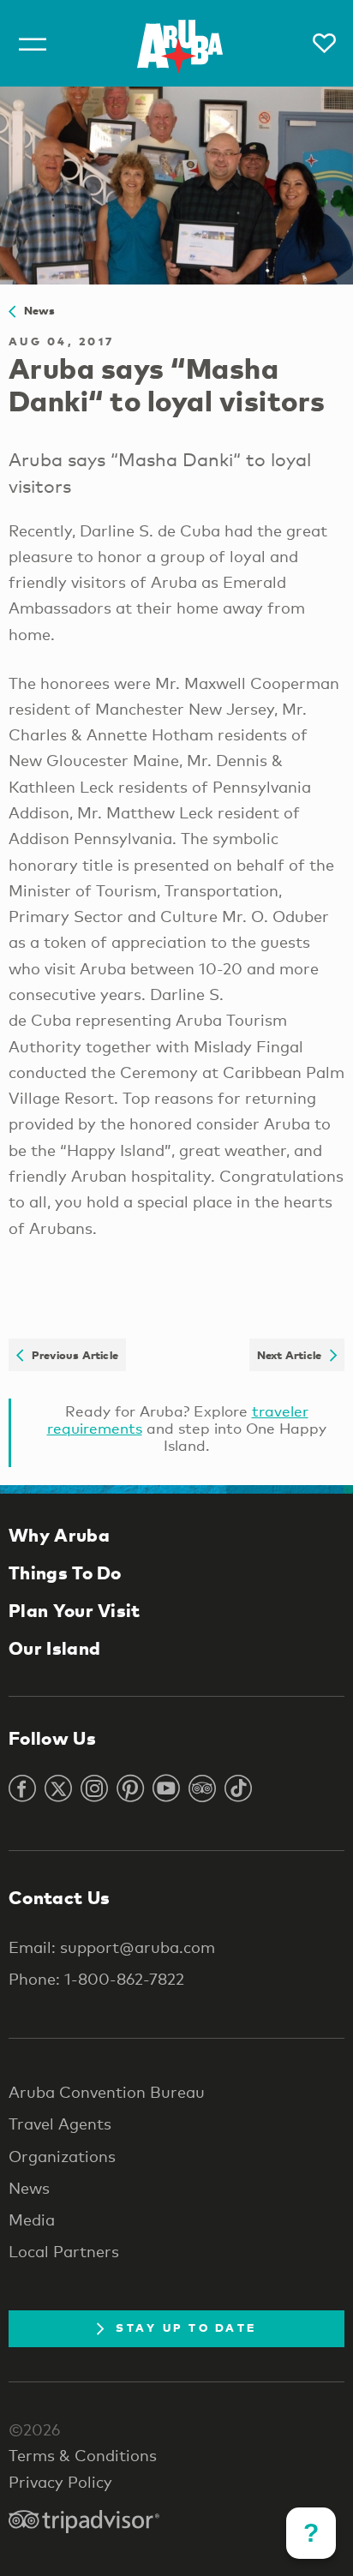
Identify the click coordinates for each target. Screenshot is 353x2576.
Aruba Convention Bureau (107, 2092)
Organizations (62, 2156)
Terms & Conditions (83, 2455)
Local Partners (64, 2251)
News (35, 310)
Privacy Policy (60, 2482)
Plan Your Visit (75, 1610)
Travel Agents (60, 2124)
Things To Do (65, 1573)
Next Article (293, 1355)
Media (32, 2220)
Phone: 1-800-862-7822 (96, 1979)
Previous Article (71, 1355)
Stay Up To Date (186, 2327)
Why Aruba (59, 1535)
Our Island (54, 1648)
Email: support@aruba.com (112, 1947)
